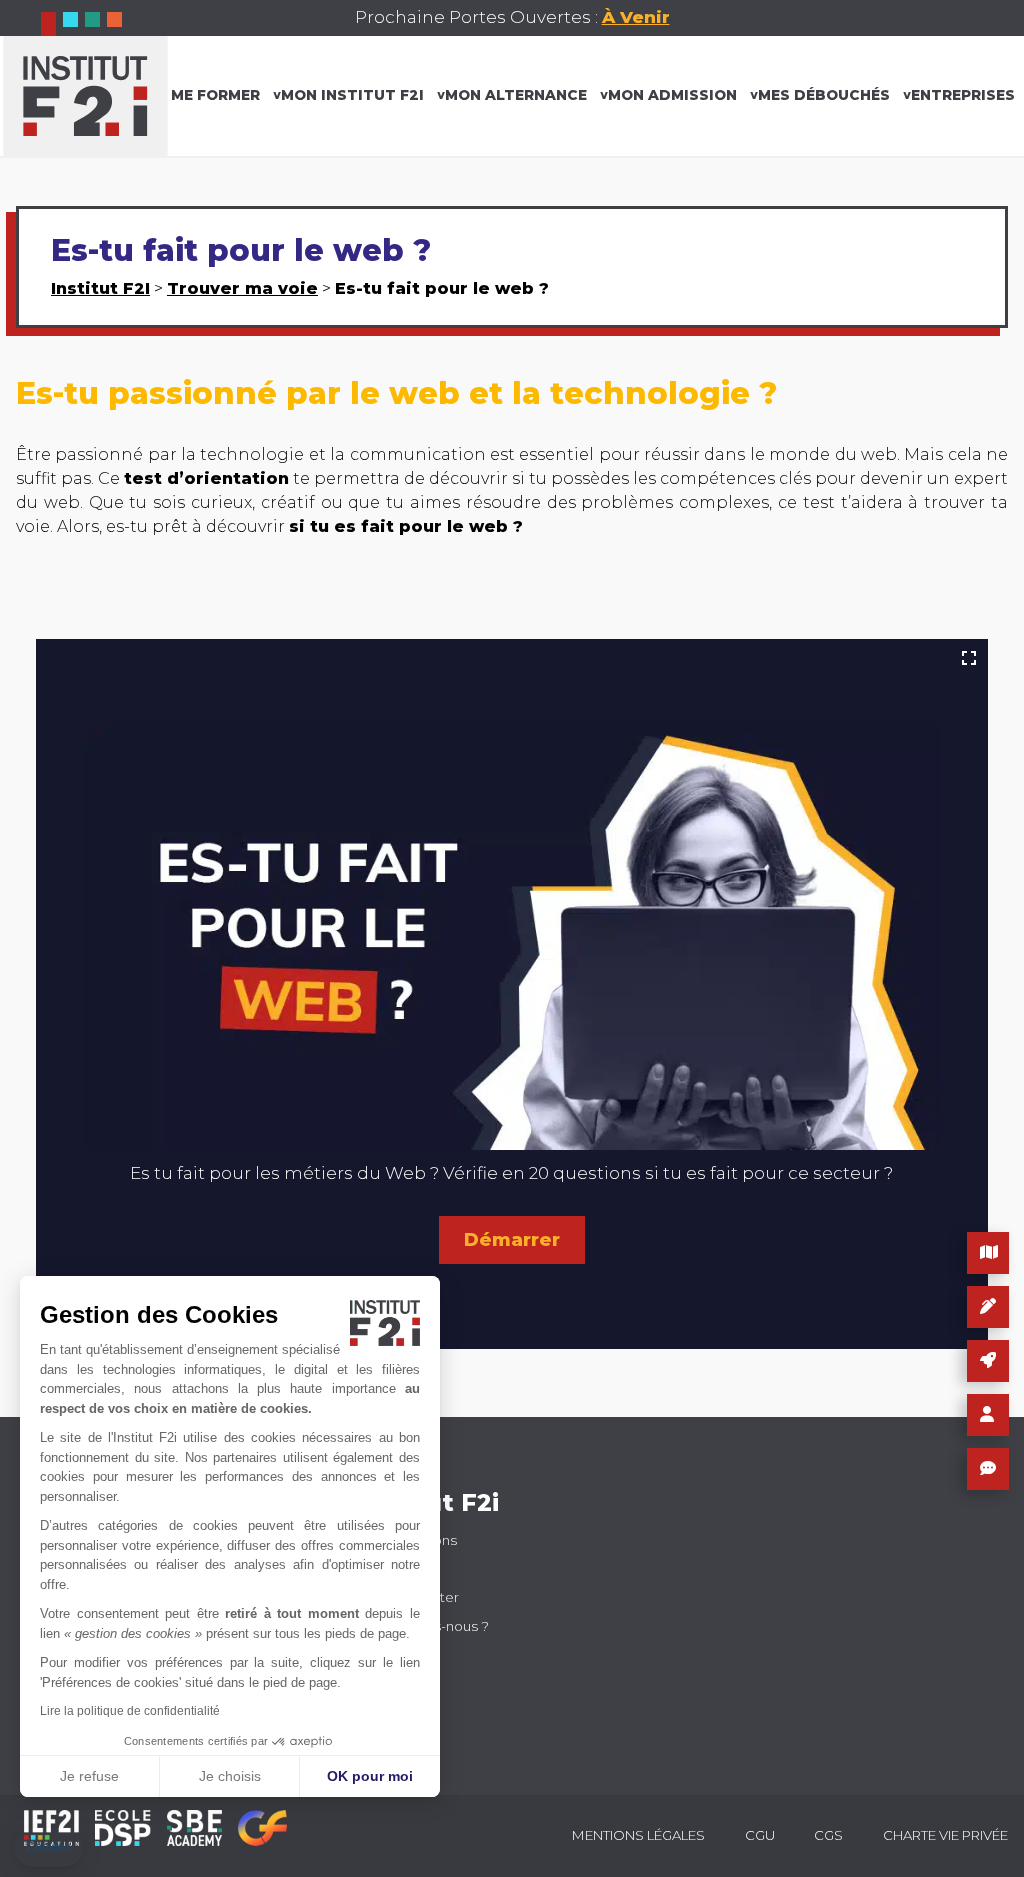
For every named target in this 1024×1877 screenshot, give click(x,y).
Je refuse (89, 1776)
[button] (48, 1847)
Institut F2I (100, 288)
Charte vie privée (945, 1835)
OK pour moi (370, 1776)
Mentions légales (638, 1835)
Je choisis (230, 1776)
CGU (760, 1835)
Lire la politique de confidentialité (130, 1711)
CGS (828, 1835)
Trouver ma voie (242, 288)
